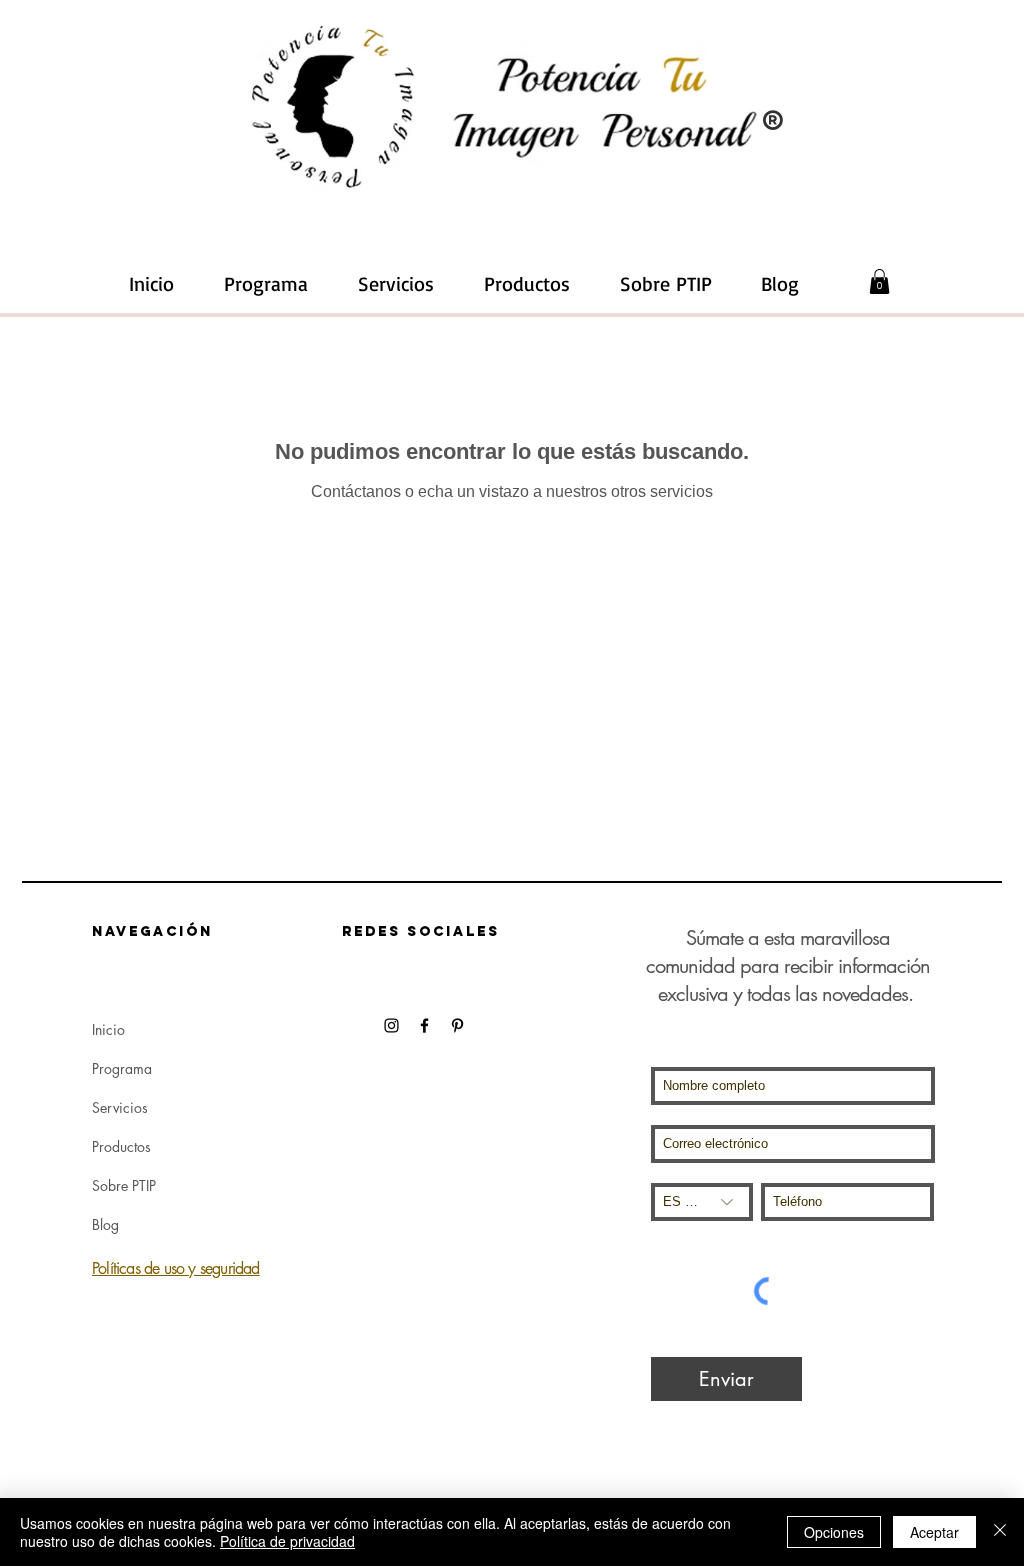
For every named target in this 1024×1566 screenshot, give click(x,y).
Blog (105, 1224)
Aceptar (934, 1532)
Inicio (108, 1029)
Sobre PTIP (124, 1185)
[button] (396, 284)
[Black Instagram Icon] (391, 1025)
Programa (122, 1068)
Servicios (120, 1107)
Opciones (834, 1532)
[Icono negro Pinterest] (457, 1025)
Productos (121, 1146)
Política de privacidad (287, 1541)
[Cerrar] (1000, 1532)
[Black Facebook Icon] (424, 1025)
